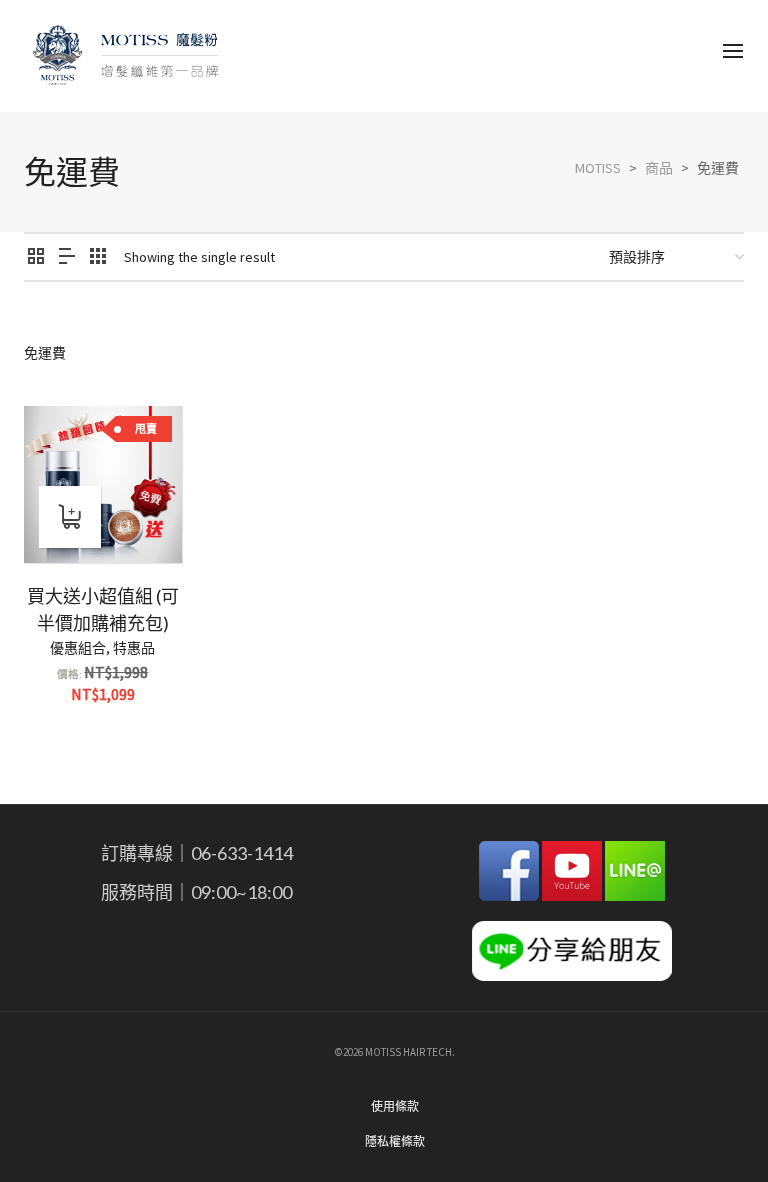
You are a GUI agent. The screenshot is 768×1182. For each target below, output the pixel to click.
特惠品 (134, 648)
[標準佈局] (36, 257)
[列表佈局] (67, 257)
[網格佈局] (98, 257)
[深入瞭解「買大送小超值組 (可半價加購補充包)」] (70, 517)
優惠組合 (78, 648)
